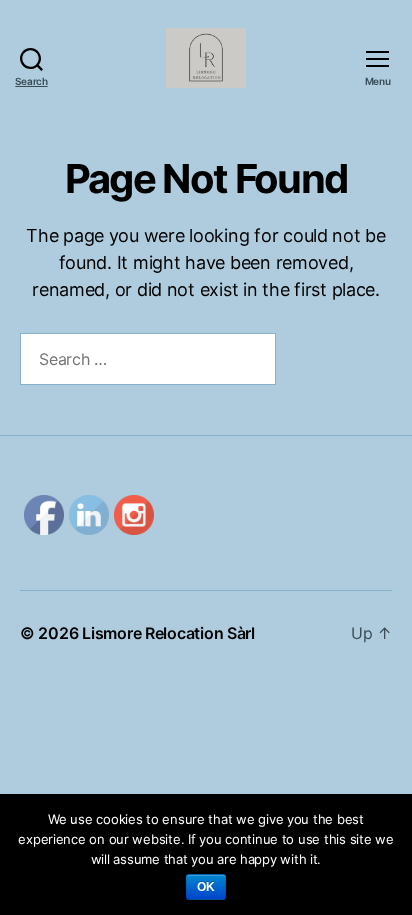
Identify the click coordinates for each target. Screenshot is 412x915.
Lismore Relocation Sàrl (168, 633)
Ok (206, 887)
